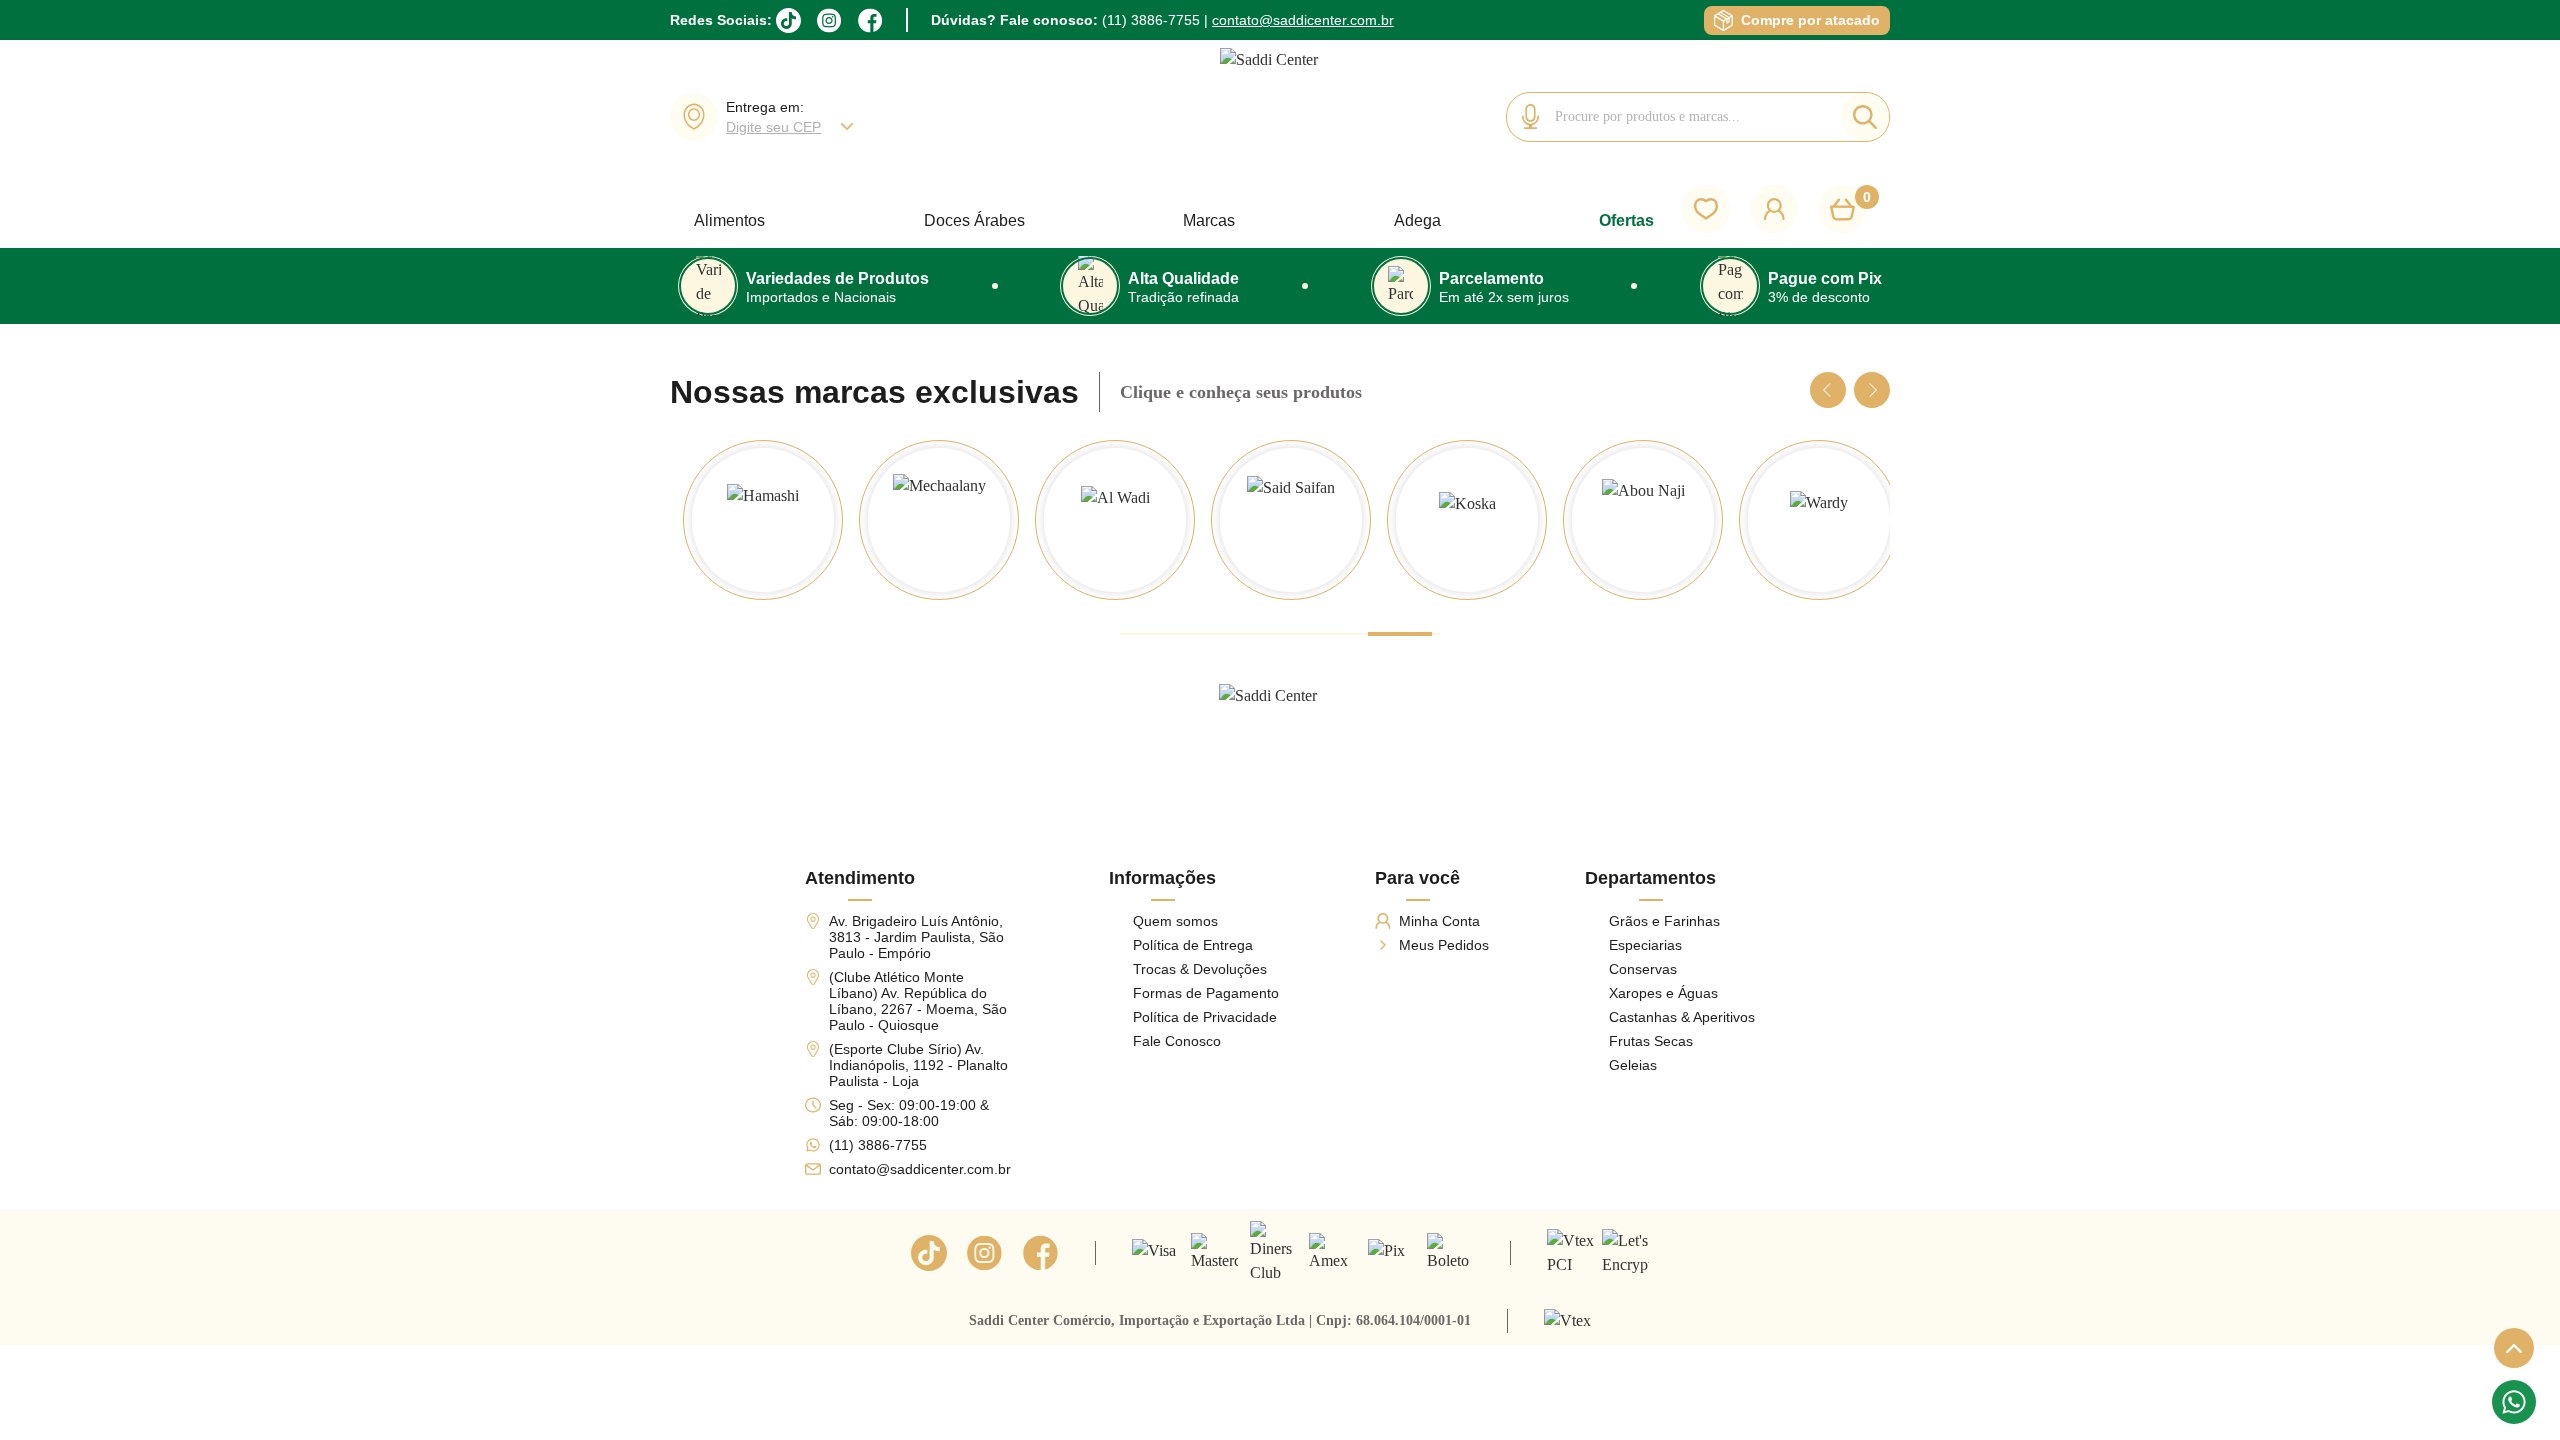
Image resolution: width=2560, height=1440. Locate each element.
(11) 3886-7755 (1151, 20)
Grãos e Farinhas (1664, 921)
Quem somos (1175, 921)
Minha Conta (1439, 921)
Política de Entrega (1193, 945)
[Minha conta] (1774, 209)
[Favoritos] (1706, 209)
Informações (1162, 878)
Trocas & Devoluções (1200, 969)
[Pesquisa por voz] (1531, 117)
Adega (1417, 220)
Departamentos (1650, 878)
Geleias (1633, 1065)
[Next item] (1872, 390)
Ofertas (1626, 220)
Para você (1417, 878)
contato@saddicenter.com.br (1303, 20)
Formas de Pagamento (1206, 993)
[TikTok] (788, 20)
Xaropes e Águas (1663, 993)
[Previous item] (1828, 390)
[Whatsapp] (2514, 1402)
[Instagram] (829, 20)
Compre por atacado (1810, 20)
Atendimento (860, 878)
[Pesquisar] (1865, 117)
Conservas (1643, 969)
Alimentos (729, 220)
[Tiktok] (929, 1253)
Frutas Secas (1651, 1041)
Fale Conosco (1177, 1041)
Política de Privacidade (1205, 1017)
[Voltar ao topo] (2514, 1348)
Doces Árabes (974, 220)
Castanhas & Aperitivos (1682, 1017)
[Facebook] (870, 20)
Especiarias (1645, 945)
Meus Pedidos (1444, 945)
